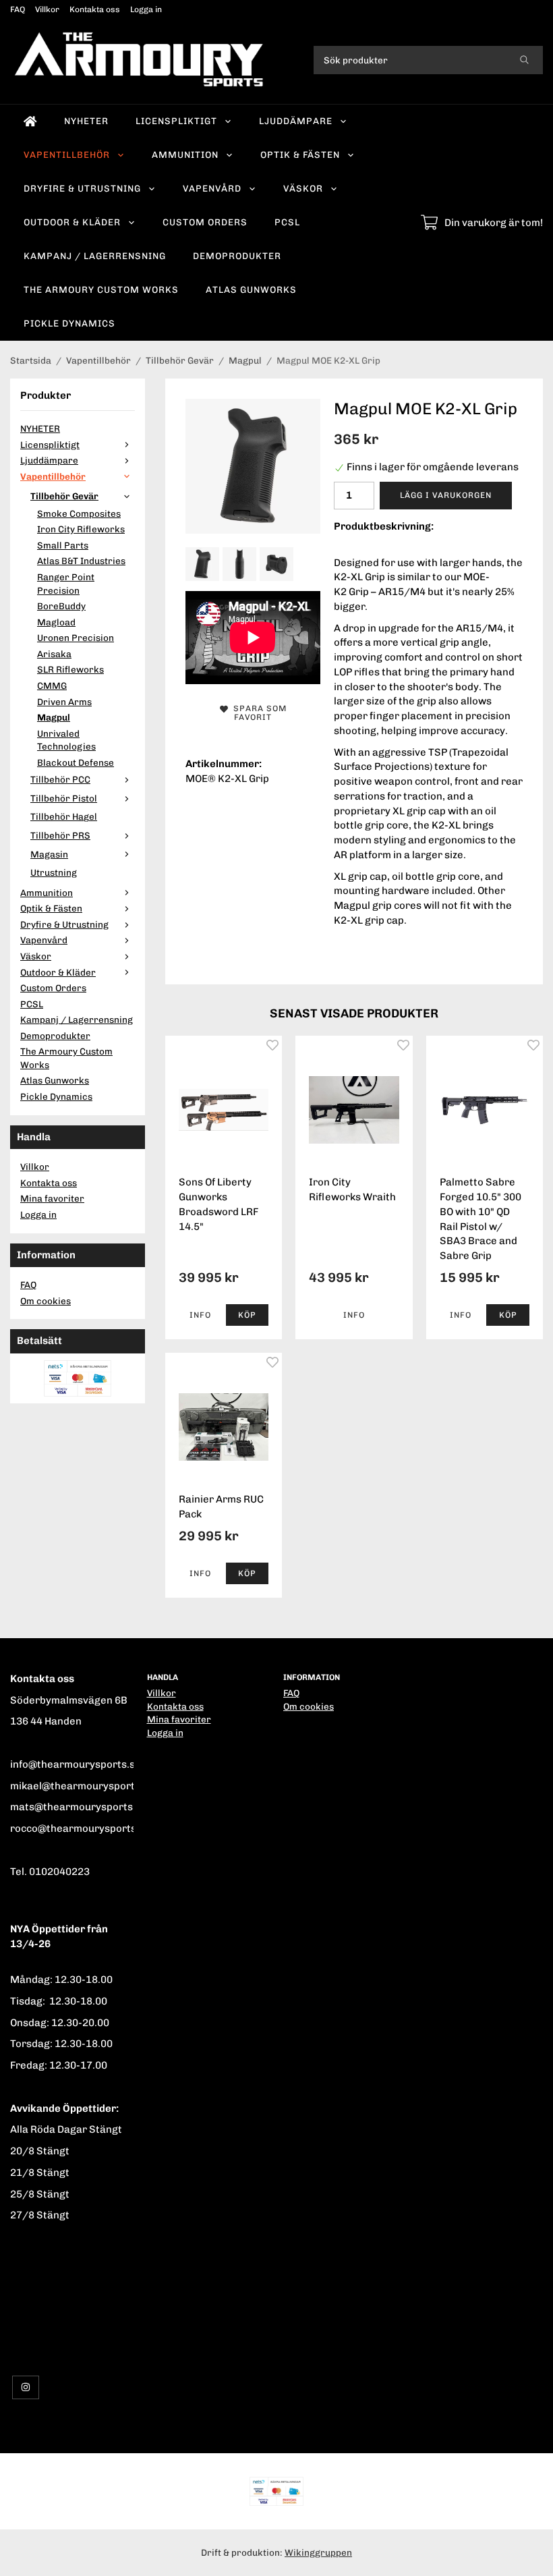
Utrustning (54, 872)
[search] (524, 60)
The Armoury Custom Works (101, 289)
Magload (56, 622)
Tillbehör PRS (60, 835)
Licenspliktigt (176, 121)
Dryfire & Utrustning (82, 188)
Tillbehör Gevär (64, 496)
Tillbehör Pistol (64, 798)
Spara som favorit (257, 713)
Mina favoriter (52, 1198)
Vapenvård (212, 188)
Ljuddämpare (296, 121)
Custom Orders (205, 222)
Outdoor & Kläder (72, 222)
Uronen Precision (76, 638)
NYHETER (86, 121)
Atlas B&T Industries (81, 561)
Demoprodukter (237, 256)
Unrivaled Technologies (66, 740)
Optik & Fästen (300, 155)
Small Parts (63, 545)
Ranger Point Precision (66, 584)
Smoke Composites (79, 513)
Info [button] (200, 1315)
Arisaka (54, 654)
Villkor (47, 9)
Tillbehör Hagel (64, 816)
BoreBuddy (61, 606)
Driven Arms (64, 702)
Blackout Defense (76, 762)
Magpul (54, 717)
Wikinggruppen (318, 2552)
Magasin (49, 854)
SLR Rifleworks (70, 669)
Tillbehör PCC (60, 779)
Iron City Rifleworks (81, 529)
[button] (248, 1315)
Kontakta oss (95, 9)
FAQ (18, 9)
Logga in (146, 9)
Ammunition (185, 155)
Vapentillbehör (67, 155)
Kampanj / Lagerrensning (95, 256)
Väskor (303, 188)
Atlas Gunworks (251, 289)
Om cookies (46, 1301)
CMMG (52, 685)
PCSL (287, 222)
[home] (30, 121)
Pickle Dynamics (69, 323)
